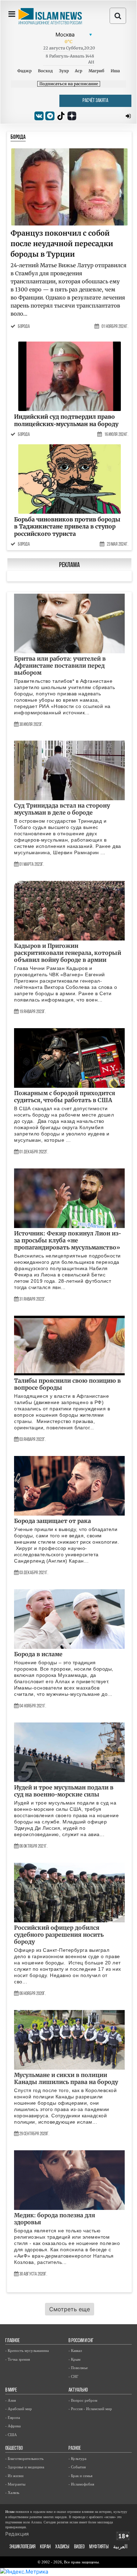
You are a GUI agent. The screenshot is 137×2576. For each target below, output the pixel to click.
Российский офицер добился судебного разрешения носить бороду (59, 1935)
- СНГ (73, 2376)
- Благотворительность (24, 2459)
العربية (120, 2547)
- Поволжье (78, 2368)
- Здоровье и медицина (25, 2467)
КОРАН (45, 2547)
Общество (14, 2449)
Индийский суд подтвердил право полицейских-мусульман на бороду (66, 420)
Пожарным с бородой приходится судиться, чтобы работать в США (65, 1097)
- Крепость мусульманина (27, 2351)
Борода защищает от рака (53, 1521)
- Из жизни (14, 2476)
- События (77, 2467)
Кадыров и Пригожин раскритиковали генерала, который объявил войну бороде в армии (68, 953)
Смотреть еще (70, 2309)
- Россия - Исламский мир (90, 2409)
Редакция (17, 2534)
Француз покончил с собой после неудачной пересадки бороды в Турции (62, 244)
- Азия (11, 2400)
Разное (75, 2449)
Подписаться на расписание (69, 84)
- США (11, 2435)
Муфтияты (99, 2547)
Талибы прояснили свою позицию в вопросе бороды (67, 1384)
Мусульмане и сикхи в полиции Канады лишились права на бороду (66, 2078)
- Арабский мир (19, 2409)
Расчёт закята (95, 101)
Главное (12, 2341)
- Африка (13, 2426)
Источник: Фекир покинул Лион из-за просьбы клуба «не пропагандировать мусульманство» (68, 1240)
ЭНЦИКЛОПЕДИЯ (22, 2547)
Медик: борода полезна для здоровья (55, 2219)
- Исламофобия (81, 2484)
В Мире (11, 2390)
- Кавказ (75, 2351)
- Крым (74, 2359)
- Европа (13, 2417)
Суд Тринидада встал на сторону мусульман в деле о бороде (62, 809)
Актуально (78, 2390)
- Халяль (12, 2493)
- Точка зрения (18, 2359)
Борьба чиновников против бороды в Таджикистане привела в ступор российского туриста (67, 527)
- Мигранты (15, 2484)
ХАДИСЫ (62, 2547)
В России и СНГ (81, 2341)
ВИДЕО (79, 2547)
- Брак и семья (80, 2476)
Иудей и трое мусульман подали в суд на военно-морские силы (64, 1791)
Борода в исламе (38, 1654)
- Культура (77, 2459)
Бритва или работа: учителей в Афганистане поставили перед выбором (60, 666)
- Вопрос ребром (83, 2400)
